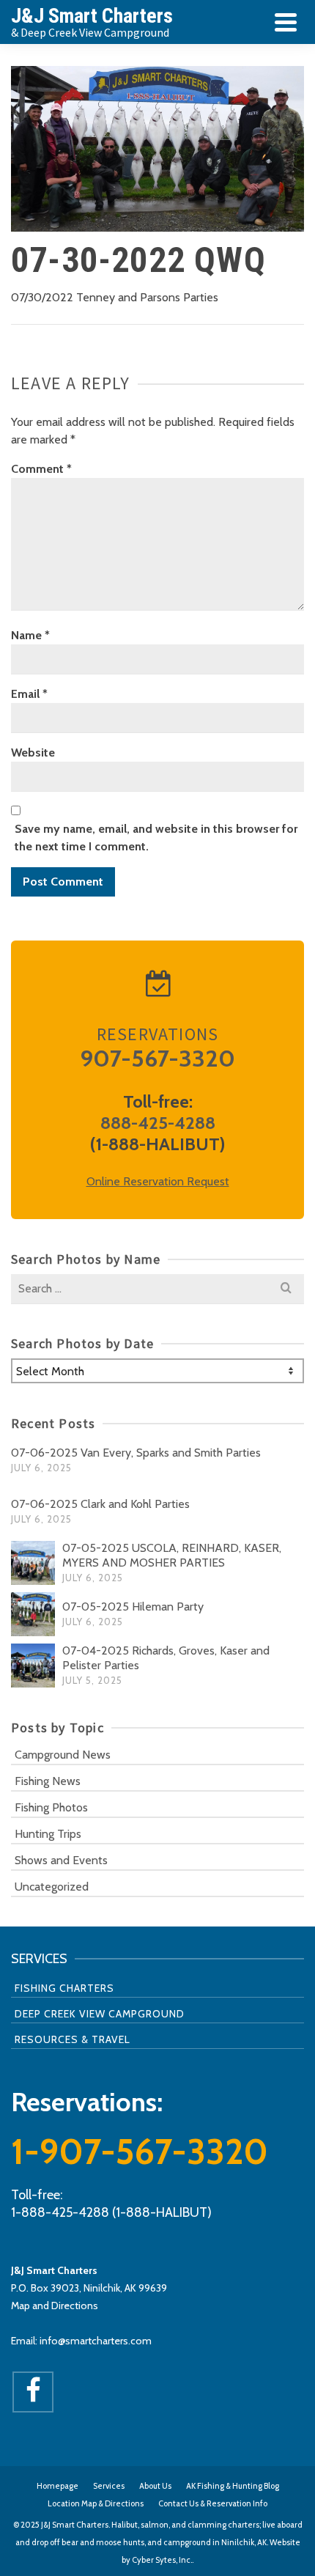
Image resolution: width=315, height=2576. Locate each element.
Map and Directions (55, 2305)
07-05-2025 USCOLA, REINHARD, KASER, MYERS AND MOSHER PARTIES (172, 1555)
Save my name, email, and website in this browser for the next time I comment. (156, 838)
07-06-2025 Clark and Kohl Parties (100, 1504)
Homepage (58, 2486)
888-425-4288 (158, 1123)
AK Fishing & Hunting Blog (233, 2486)
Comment (41, 469)
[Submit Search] (286, 1289)
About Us (155, 2486)
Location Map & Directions (96, 2503)
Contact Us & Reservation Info (213, 2503)
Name (30, 635)
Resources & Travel (73, 2039)
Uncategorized (52, 1887)
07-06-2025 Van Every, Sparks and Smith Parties (136, 1453)
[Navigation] (286, 22)
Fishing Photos (51, 1807)
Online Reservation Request (158, 1181)
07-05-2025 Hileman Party (133, 1607)
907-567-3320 (157, 1058)
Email (29, 694)
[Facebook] (33, 2392)
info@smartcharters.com (96, 2341)
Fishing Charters (64, 1988)
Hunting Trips (48, 1834)
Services (109, 2486)
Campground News (63, 1755)
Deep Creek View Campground (100, 2014)
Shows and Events (61, 1860)
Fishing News (48, 1781)
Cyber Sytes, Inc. (162, 2560)
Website (33, 752)
